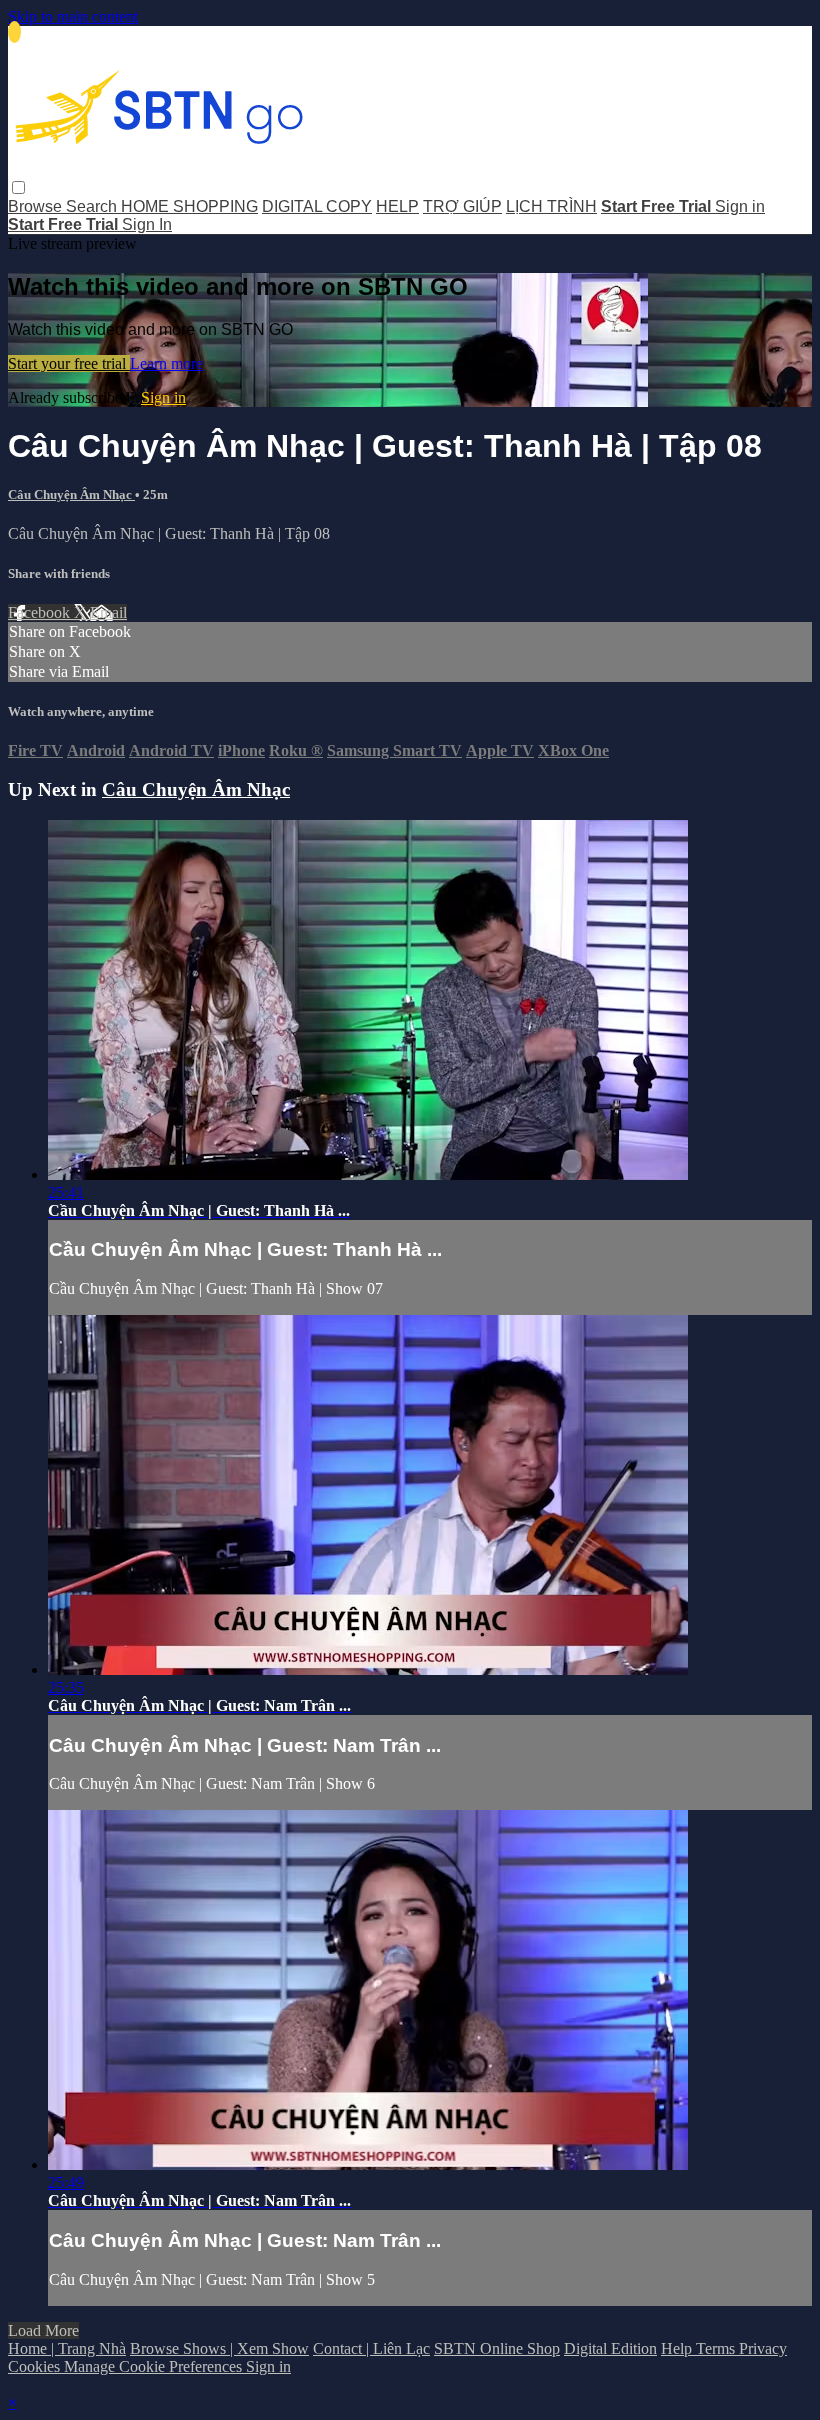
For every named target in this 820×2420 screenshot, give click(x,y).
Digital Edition (610, 2348)
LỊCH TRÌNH (551, 206)
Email (108, 612)
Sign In (147, 224)
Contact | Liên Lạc (371, 2348)
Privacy (763, 2348)
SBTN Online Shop (497, 2348)
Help (678, 2348)
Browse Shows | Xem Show (219, 2348)
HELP (397, 206)
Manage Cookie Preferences (155, 2366)
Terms (717, 2348)
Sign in (740, 206)
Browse (37, 206)
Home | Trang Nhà (67, 2348)
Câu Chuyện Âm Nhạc (71, 494)
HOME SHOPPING (189, 206)
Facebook (41, 612)
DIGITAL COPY (317, 206)
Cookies (36, 2366)
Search (93, 206)
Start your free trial (69, 363)
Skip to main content (73, 16)
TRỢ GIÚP (462, 206)
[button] (18, 187)
